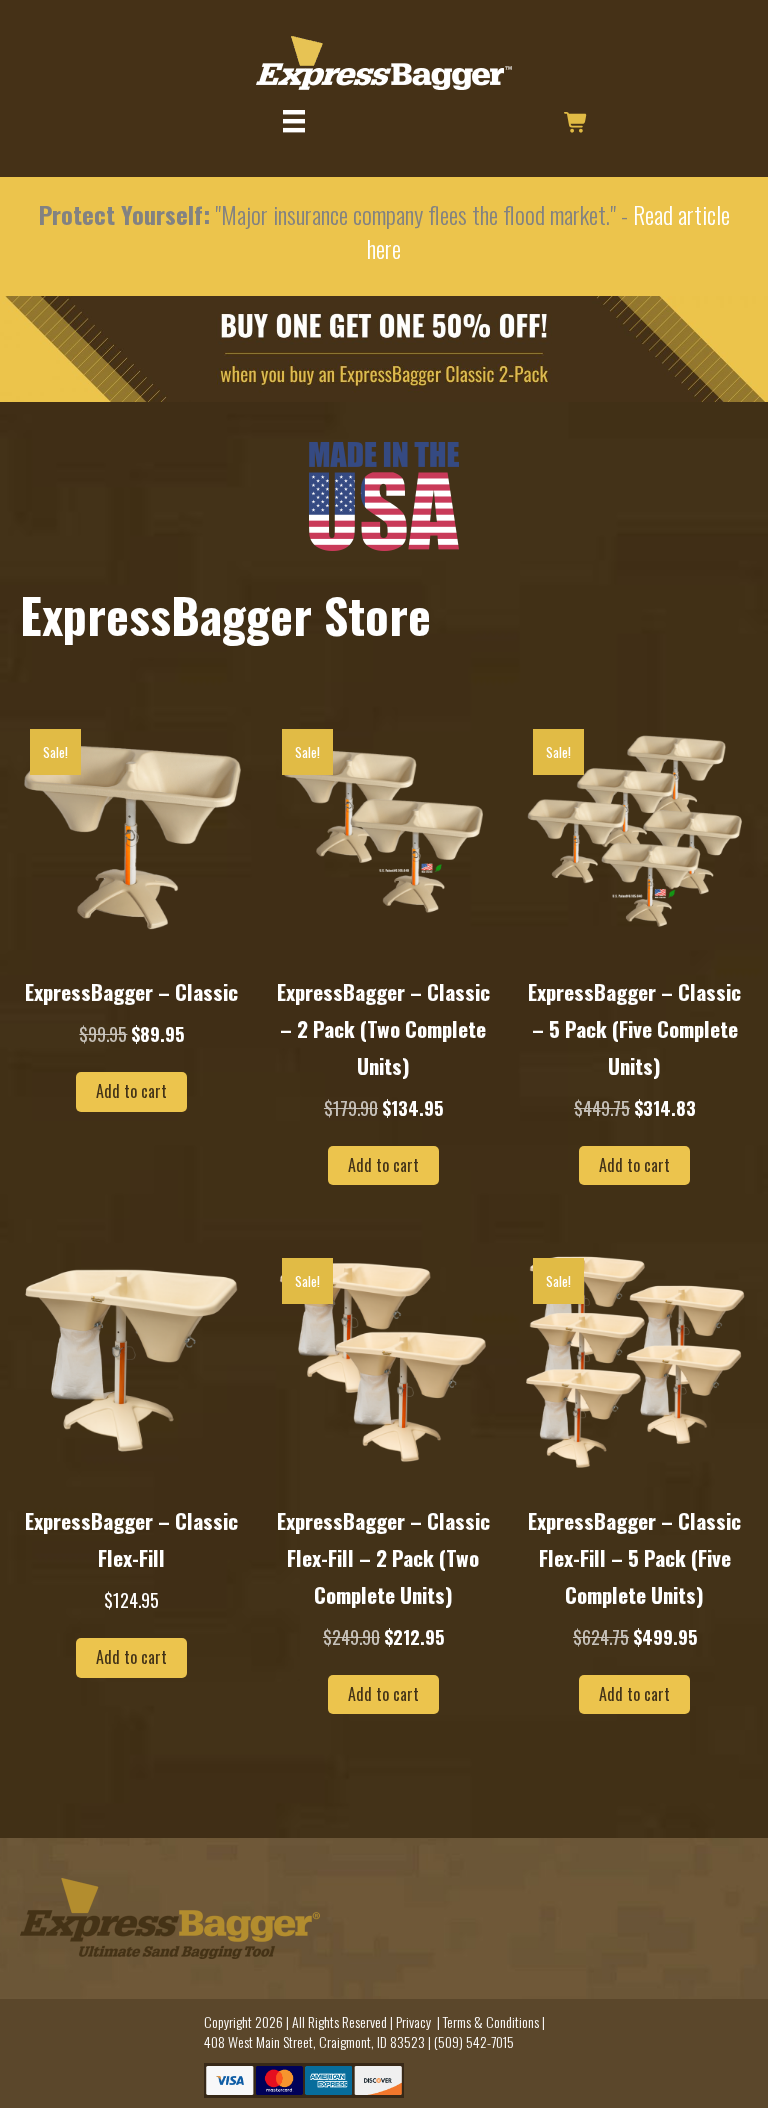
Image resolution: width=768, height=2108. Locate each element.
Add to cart (131, 1091)
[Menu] (294, 121)
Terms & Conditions (491, 2021)
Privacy (413, 2021)
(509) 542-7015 (474, 2041)
